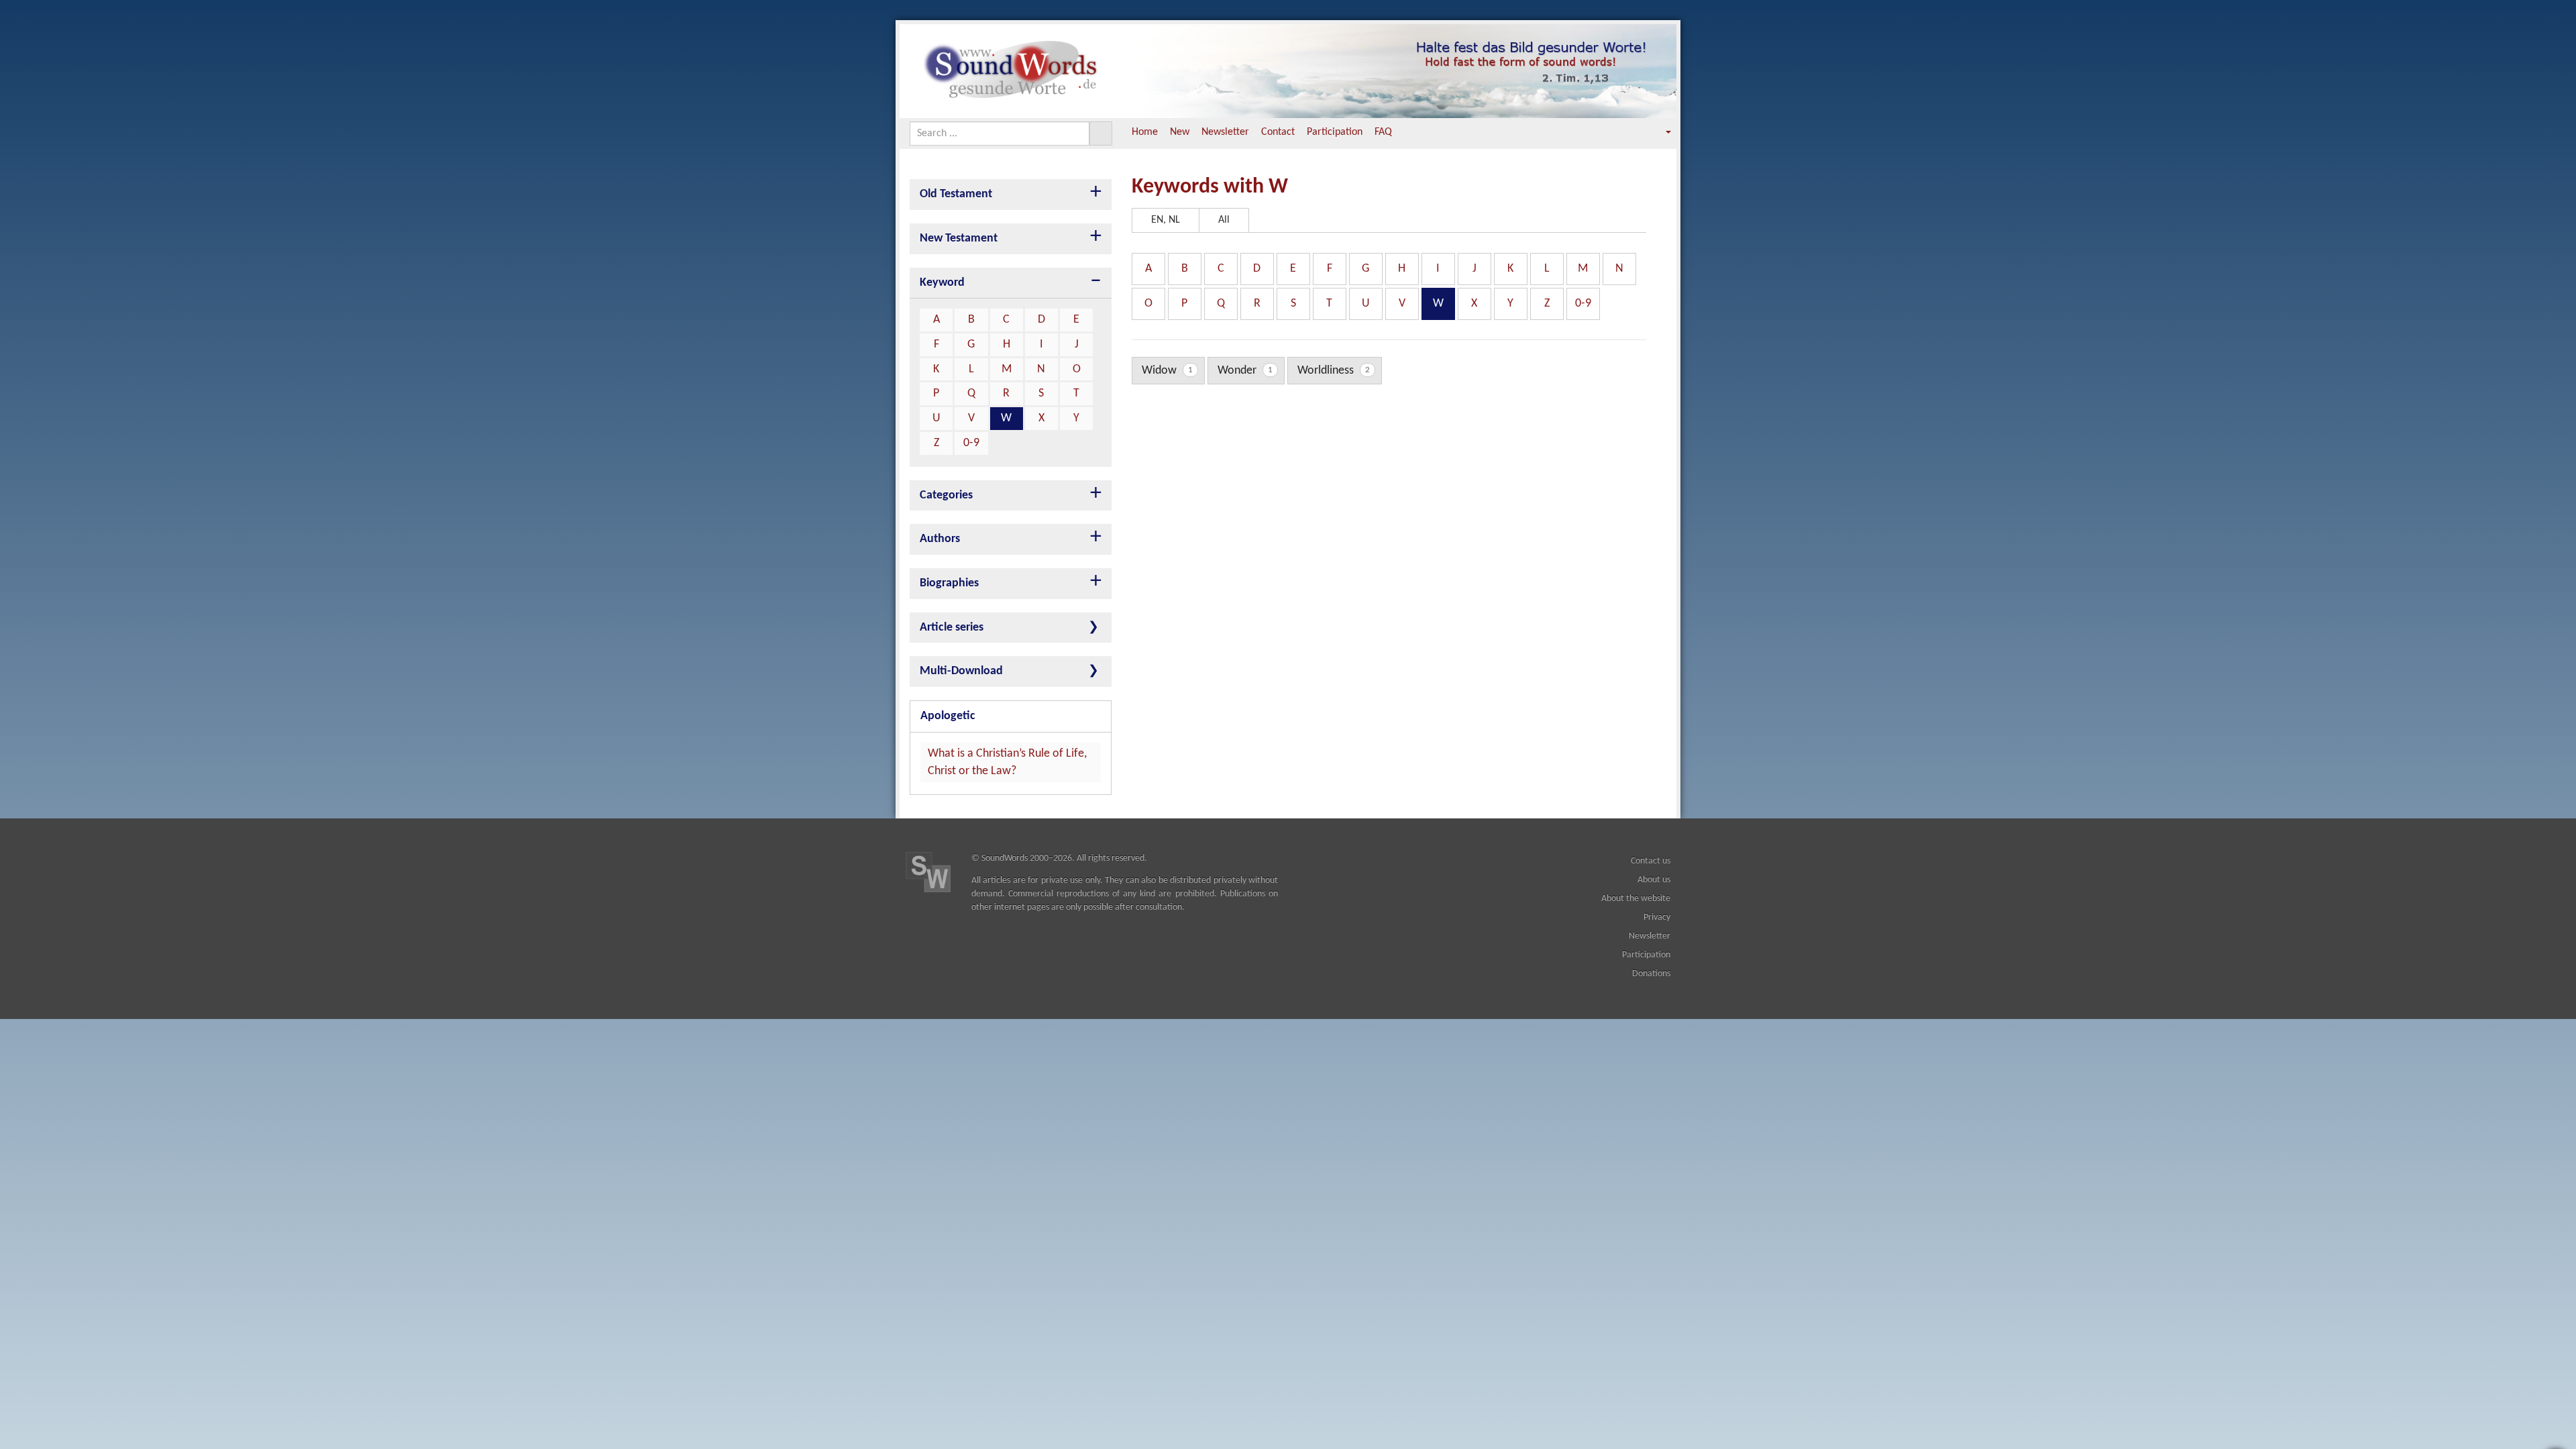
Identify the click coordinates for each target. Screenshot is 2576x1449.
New (1180, 132)
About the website (1636, 899)
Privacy (1657, 917)
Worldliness (1334, 371)
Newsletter (1225, 132)
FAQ (1383, 132)
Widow (1167, 371)
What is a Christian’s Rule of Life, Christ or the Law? (1007, 762)
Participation (1335, 132)
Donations (1651, 974)
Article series (952, 628)
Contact (1278, 132)
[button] (1659, 132)
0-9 (971, 443)
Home (1145, 132)
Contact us (1651, 861)
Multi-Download (961, 671)
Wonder (1245, 371)
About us (1654, 880)
